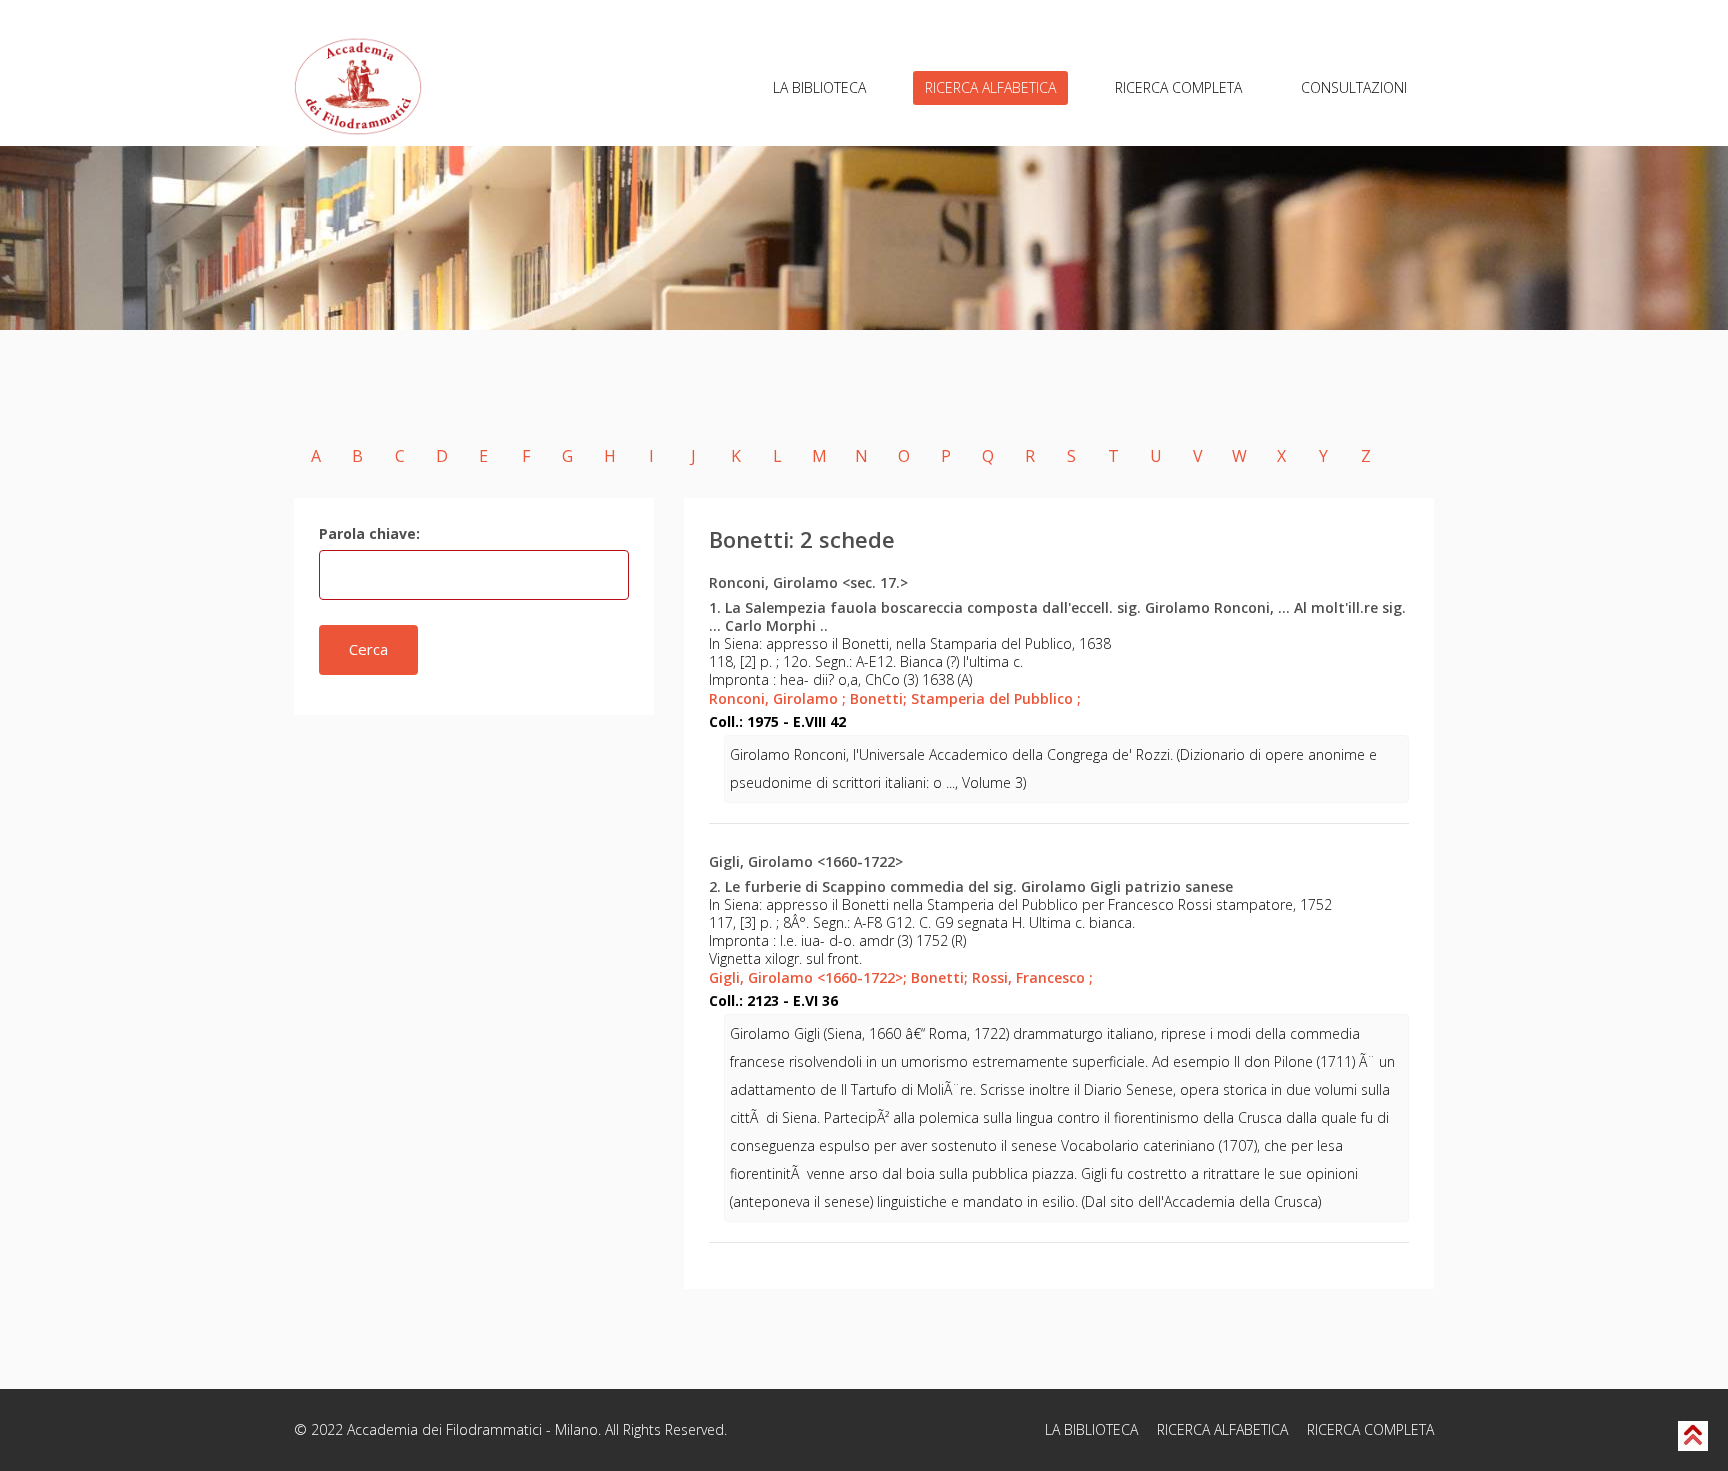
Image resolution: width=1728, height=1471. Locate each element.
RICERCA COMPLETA (1178, 87)
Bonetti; (878, 698)
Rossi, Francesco (1032, 977)
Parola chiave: (369, 533)
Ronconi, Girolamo (777, 698)
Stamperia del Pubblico (996, 698)
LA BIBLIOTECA (819, 87)
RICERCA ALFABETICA (990, 87)
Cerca (368, 649)
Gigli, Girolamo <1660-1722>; (808, 977)
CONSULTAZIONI (1354, 87)
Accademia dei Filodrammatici (444, 1429)
